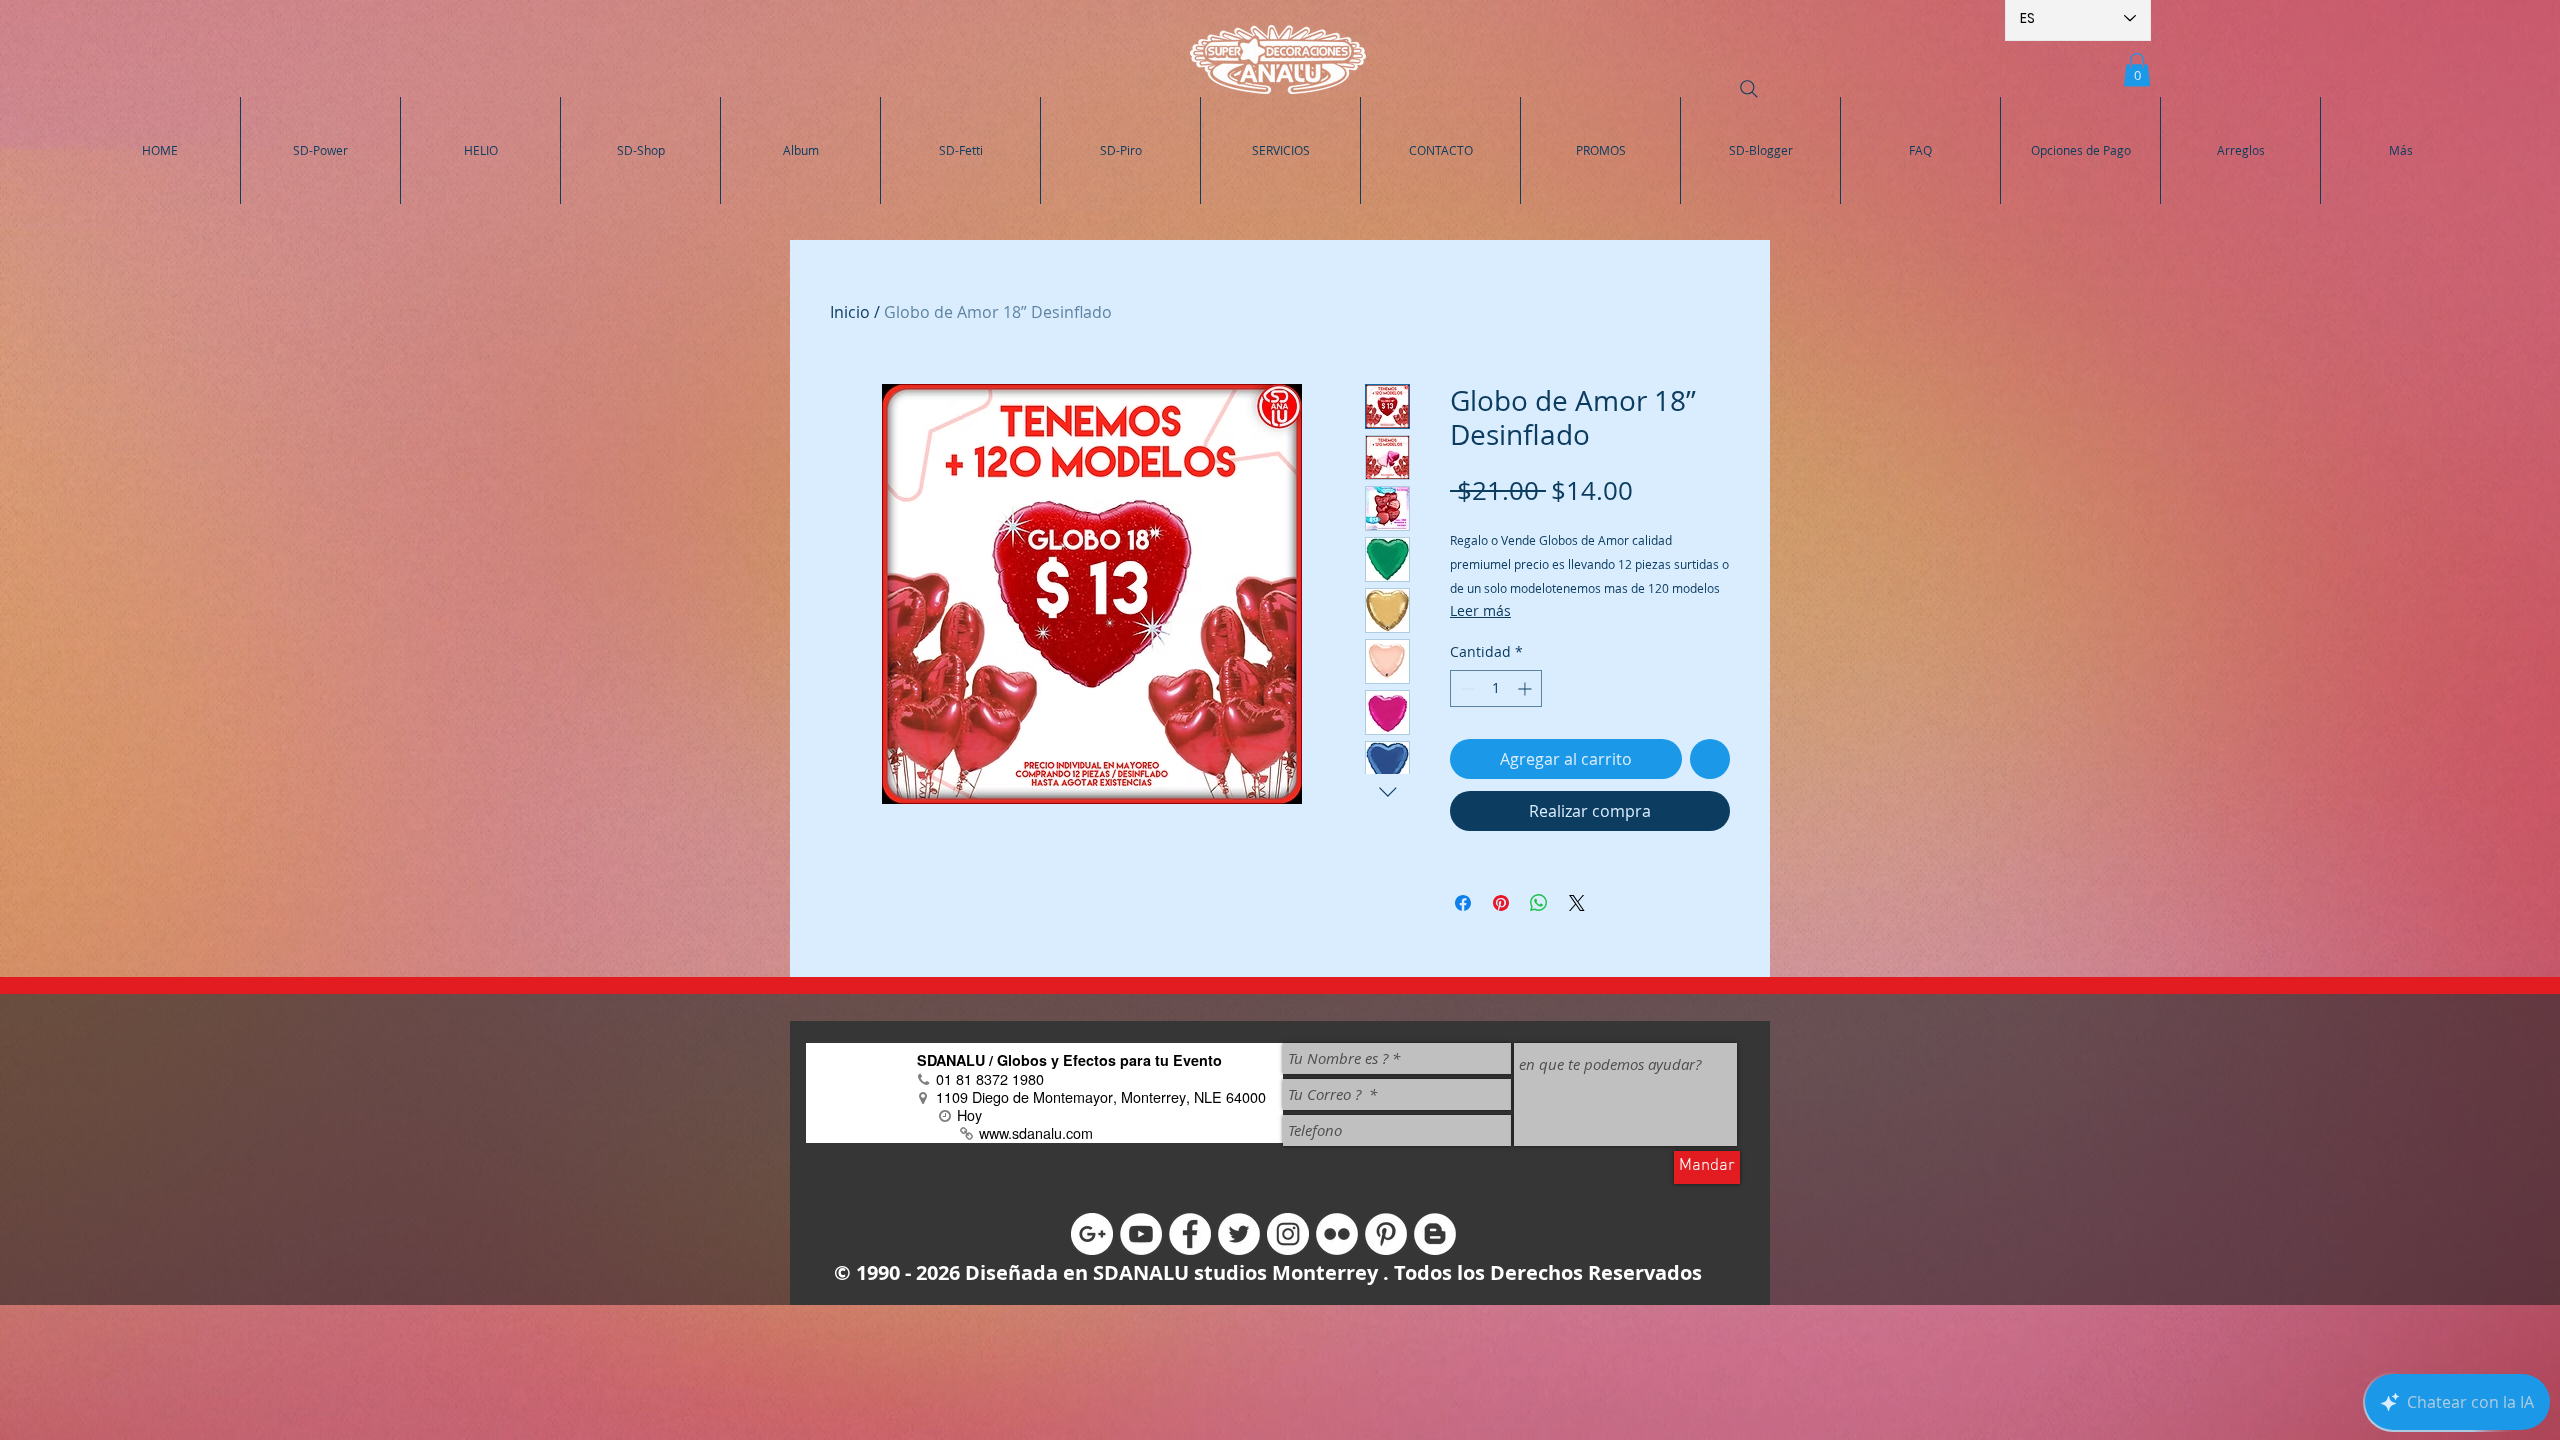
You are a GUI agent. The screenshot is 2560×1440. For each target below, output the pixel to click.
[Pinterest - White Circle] (1386, 1234)
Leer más (1480, 610)
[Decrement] (1465, 688)
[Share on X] (1577, 903)
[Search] (1749, 89)
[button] (2137, 69)
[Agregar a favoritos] (1710, 759)
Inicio (850, 312)
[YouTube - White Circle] (1141, 1234)
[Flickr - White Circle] (1337, 1234)
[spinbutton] (1496, 688)
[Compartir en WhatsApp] (1539, 903)
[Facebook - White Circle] (1190, 1234)
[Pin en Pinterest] (1501, 903)
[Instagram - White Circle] (1288, 1234)
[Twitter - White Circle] (1239, 1234)
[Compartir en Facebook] (1463, 903)
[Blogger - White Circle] (1435, 1234)
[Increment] (1526, 688)
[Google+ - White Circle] (1092, 1234)
